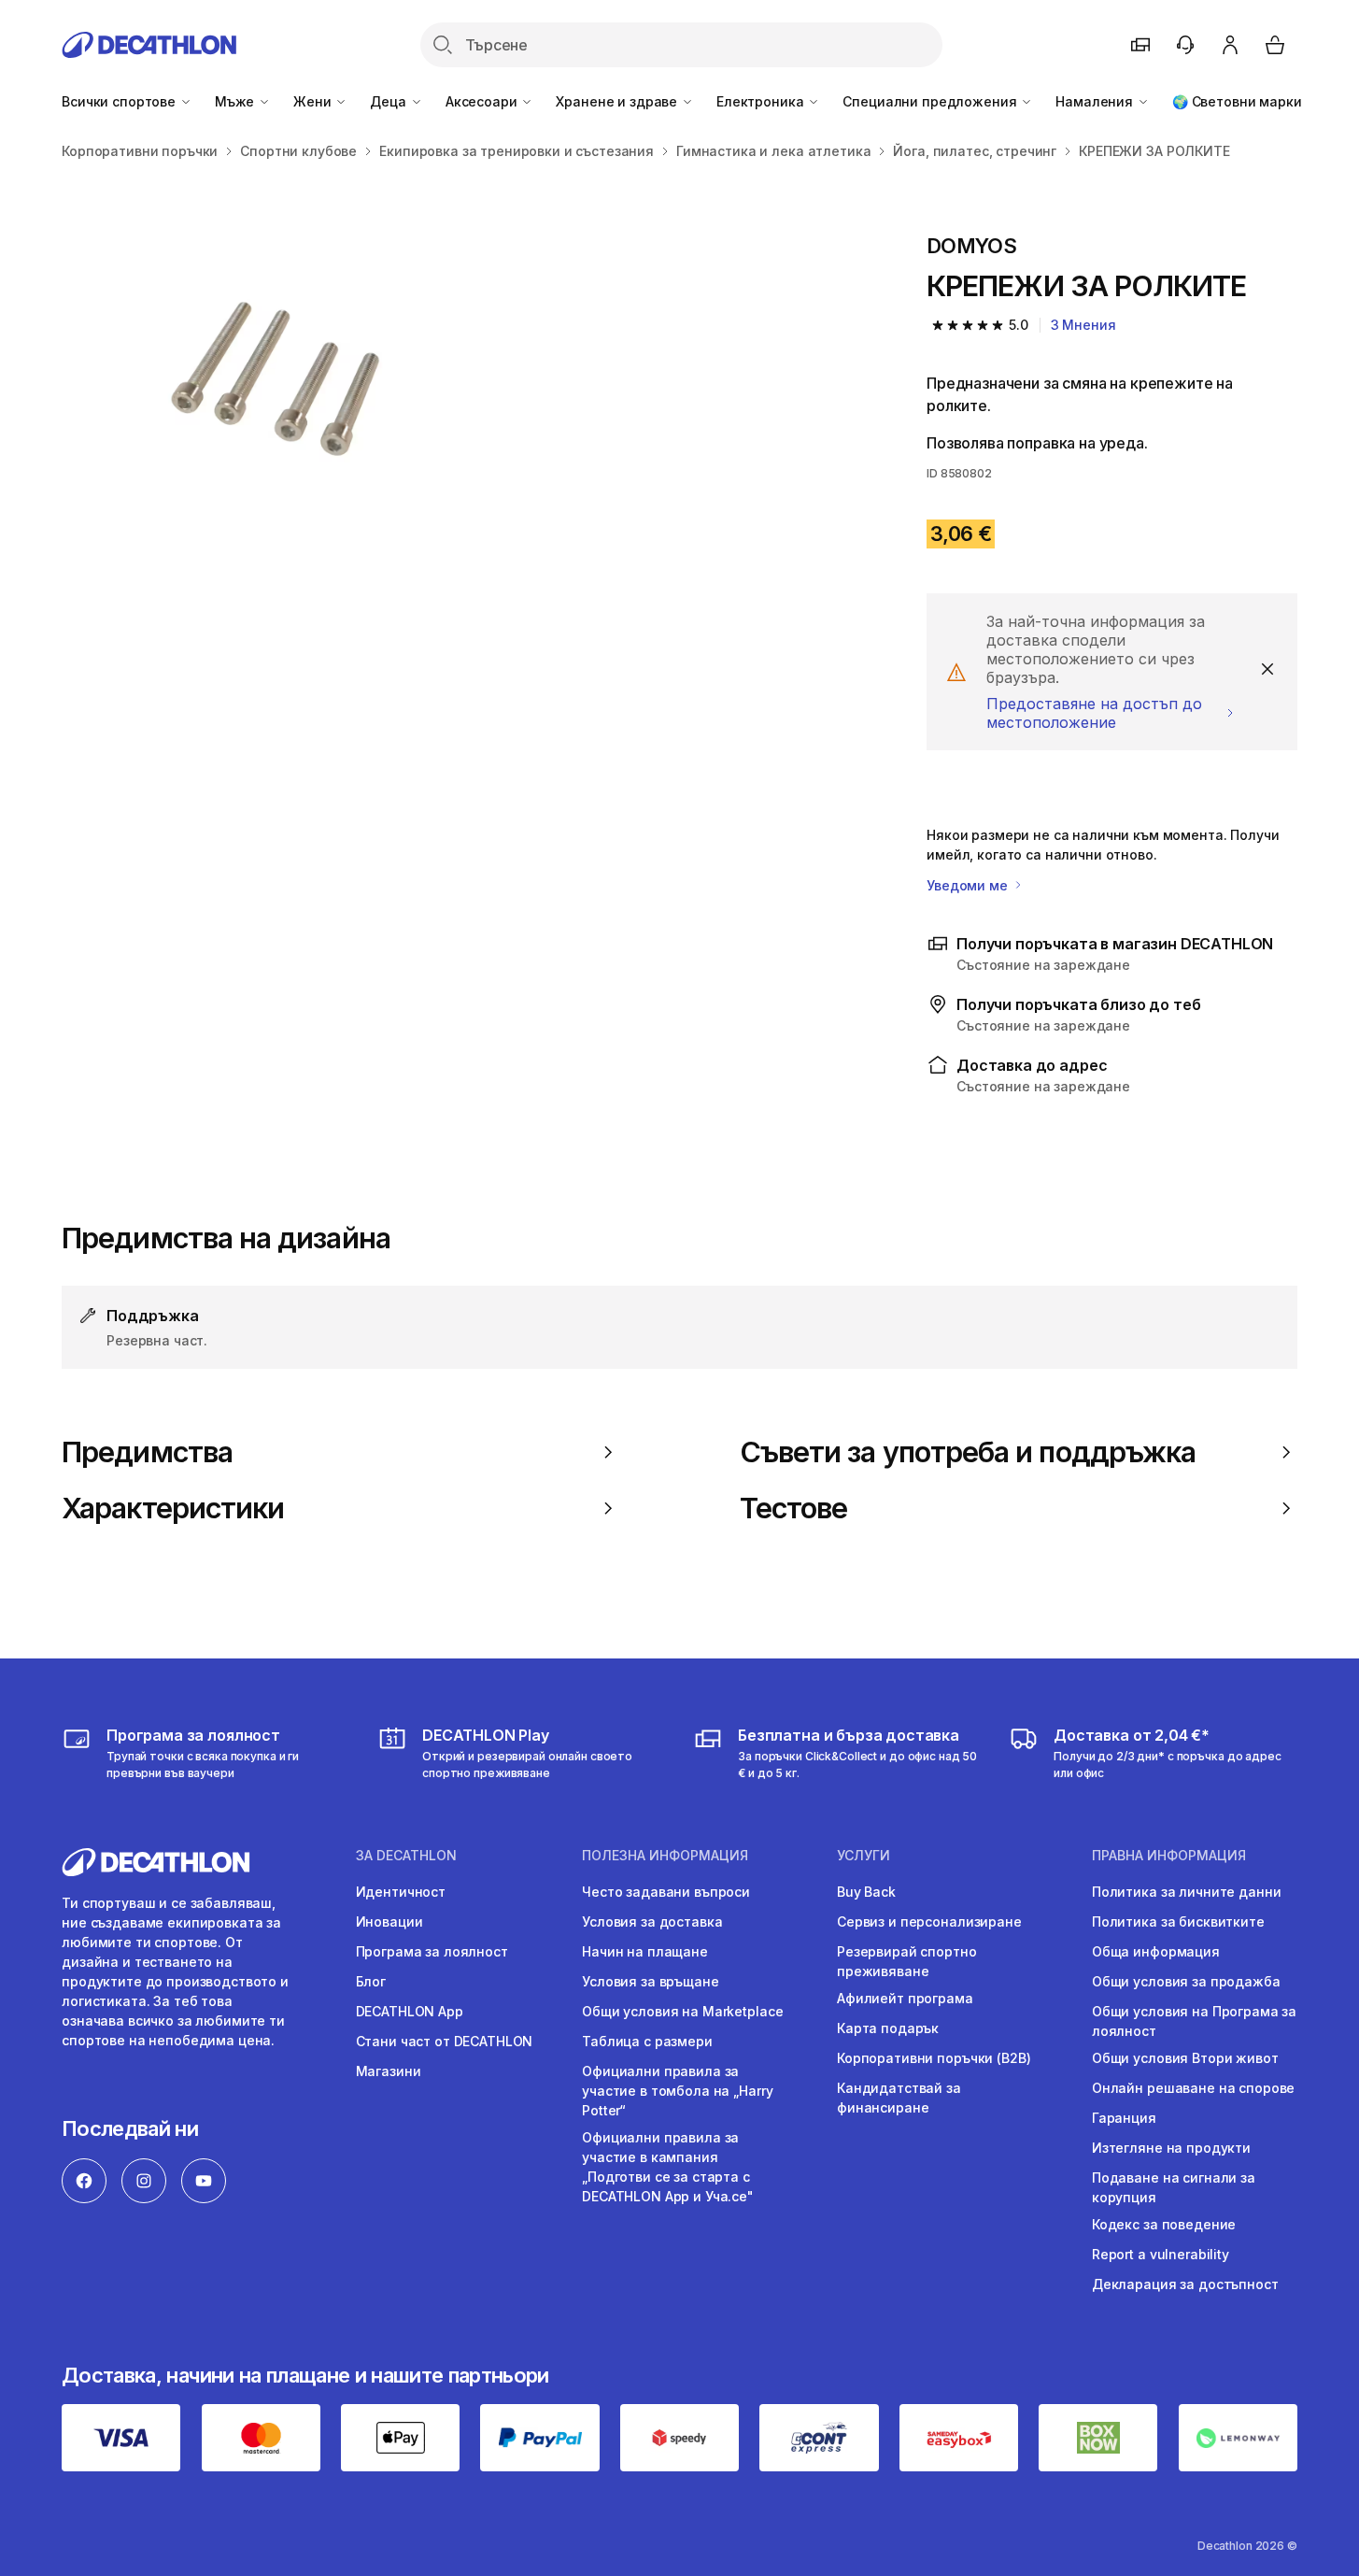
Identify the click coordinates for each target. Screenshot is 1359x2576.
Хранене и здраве (618, 101)
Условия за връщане (650, 1981)
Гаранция (1124, 2118)
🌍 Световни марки (1237, 101)
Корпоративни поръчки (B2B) (934, 2058)
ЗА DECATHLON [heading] (406, 1856)
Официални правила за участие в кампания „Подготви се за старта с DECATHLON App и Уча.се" (668, 2167)
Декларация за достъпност (1185, 2284)
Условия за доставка (652, 1921)
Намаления (1096, 101)
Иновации (389, 1921)
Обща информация (1156, 1951)
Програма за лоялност (432, 1951)
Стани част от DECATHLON (445, 2041)
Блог (371, 1981)
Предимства (147, 1452)
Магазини (389, 2071)
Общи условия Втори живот (1185, 2058)
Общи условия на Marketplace (682, 2011)
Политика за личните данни (1187, 1892)
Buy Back (866, 1892)
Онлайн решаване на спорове (1193, 2088)
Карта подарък (888, 2028)
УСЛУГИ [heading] (864, 1856)
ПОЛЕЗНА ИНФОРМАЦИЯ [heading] (665, 1856)
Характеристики (173, 1508)
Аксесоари (483, 101)
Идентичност (401, 1892)
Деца (389, 101)
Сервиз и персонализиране (929, 1921)
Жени (314, 101)
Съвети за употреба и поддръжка (968, 1452)
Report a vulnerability (1161, 2254)
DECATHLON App (410, 2011)
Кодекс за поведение (1164, 2224)
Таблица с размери (647, 2041)
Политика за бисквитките (1178, 1921)
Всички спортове (120, 101)
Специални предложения (931, 101)
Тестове (794, 1508)
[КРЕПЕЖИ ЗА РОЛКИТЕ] (262, 375)
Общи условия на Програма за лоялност (1194, 2021)
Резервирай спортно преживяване (906, 1961)
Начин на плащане (645, 1951)
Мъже (236, 101)
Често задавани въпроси (666, 1892)
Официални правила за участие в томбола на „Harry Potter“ (677, 2091)
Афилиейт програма (905, 1998)
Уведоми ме (969, 885)
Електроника (762, 101)
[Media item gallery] (464, 375)
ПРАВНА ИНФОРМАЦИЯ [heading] (1169, 1856)
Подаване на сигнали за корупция (1174, 2187)
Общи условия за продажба (1186, 1981)
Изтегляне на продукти (1171, 2148)
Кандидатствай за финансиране (899, 2098)
